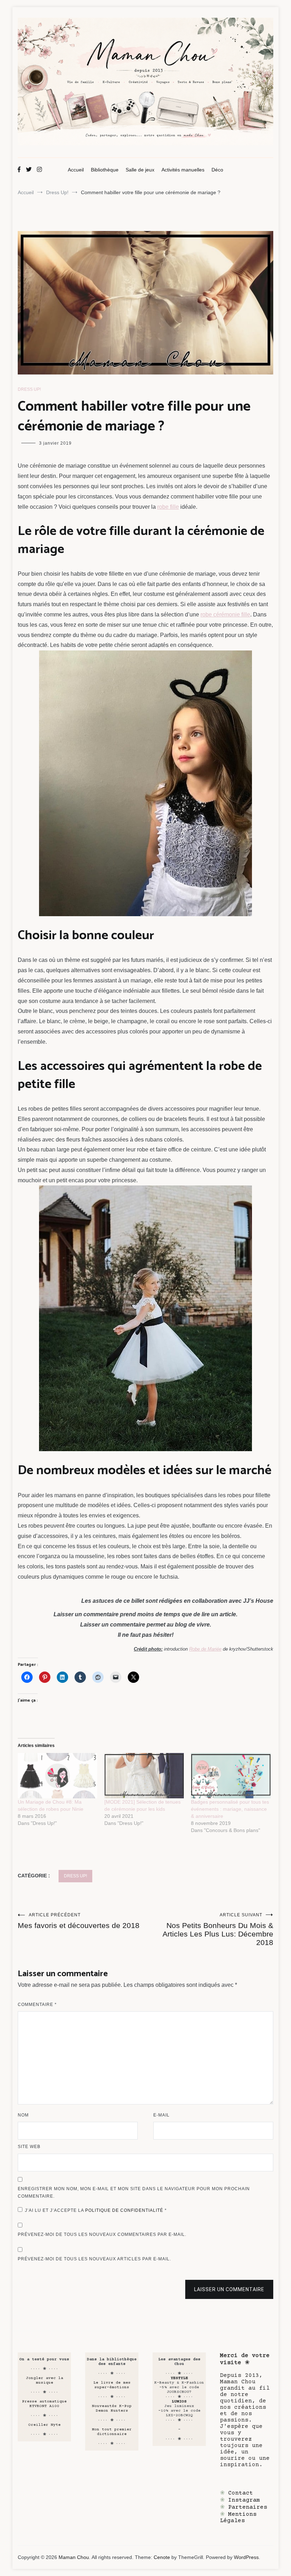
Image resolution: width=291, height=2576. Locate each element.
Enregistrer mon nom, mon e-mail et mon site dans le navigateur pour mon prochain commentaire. (134, 2193)
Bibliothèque (105, 170)
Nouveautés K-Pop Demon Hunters (112, 2408)
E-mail (161, 2115)
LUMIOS (179, 2402)
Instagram (244, 2500)
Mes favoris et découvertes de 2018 (79, 1921)
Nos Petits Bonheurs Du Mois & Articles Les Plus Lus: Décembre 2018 (218, 1929)
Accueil (76, 170)
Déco (217, 170)
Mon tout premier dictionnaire (112, 2432)
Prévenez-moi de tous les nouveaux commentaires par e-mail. (102, 2234)
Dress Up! (29, 389)
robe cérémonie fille (225, 615)
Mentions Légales (238, 2518)
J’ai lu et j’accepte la (96, 2210)
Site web (29, 2147)
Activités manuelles (183, 170)
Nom (23, 2115)
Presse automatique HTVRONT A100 (44, 2404)
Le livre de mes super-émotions (112, 2385)
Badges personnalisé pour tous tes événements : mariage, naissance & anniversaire (230, 1809)
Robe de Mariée (205, 1649)
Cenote (162, 2557)
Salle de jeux (140, 170)
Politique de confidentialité (125, 2210)
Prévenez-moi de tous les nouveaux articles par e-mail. (94, 2259)
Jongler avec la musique (45, 2380)
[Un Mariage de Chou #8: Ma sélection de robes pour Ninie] (57, 1776)
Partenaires (248, 2507)
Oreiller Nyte (45, 2425)
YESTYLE (179, 2378)
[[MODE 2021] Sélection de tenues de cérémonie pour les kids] (144, 1776)
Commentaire (37, 2005)
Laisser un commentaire (229, 2289)
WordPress (246, 2557)
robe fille (168, 507)
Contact (241, 2493)
